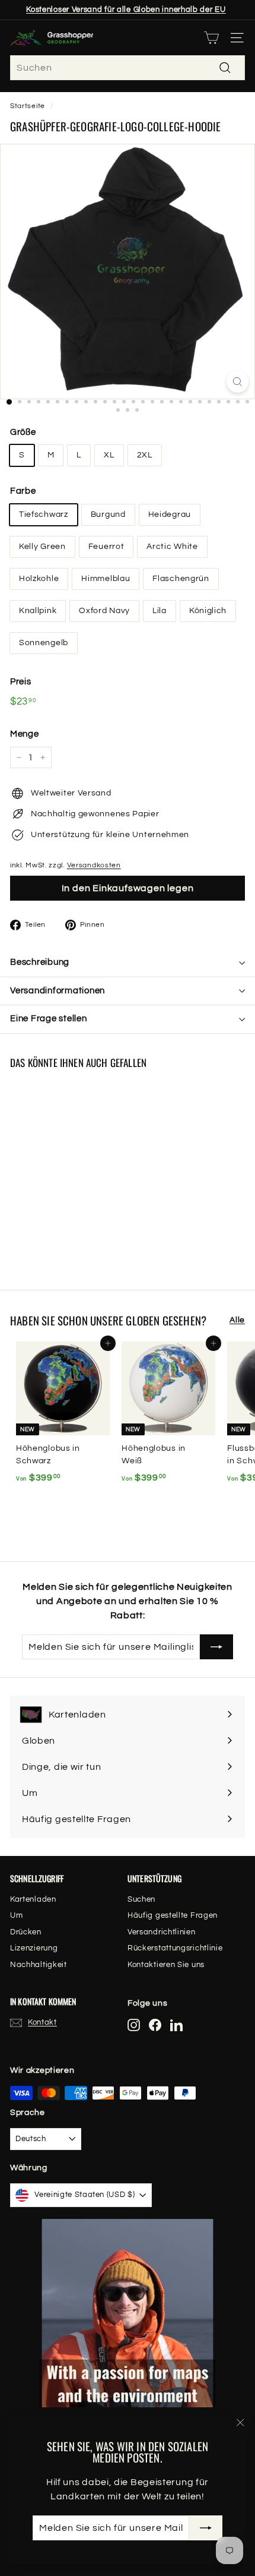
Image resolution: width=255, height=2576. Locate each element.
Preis (21, 682)
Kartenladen (33, 1899)
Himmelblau (106, 579)
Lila (160, 611)
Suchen (141, 1899)
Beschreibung (40, 962)
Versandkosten (94, 865)
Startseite (28, 106)
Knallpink (38, 611)
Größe (23, 432)
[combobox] (128, 68)
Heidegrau (170, 514)
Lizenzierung (34, 1948)
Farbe (23, 491)
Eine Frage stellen (49, 1019)
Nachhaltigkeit (39, 1965)
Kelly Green (42, 547)
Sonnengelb (44, 643)
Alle (237, 1320)
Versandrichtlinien (162, 1932)
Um (16, 1915)
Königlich (208, 611)
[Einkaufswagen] (211, 38)
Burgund (108, 514)
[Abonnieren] (206, 2528)
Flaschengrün (181, 579)
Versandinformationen (58, 991)
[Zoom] (238, 382)
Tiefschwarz (44, 514)
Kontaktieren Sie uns (166, 1965)
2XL (145, 455)
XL (109, 455)
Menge (25, 734)
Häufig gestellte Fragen (173, 1915)
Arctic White (172, 547)
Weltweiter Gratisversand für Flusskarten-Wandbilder (126, 11)
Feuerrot (106, 547)
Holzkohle (39, 579)
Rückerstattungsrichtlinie (175, 1948)
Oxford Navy (104, 611)
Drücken (26, 1932)
